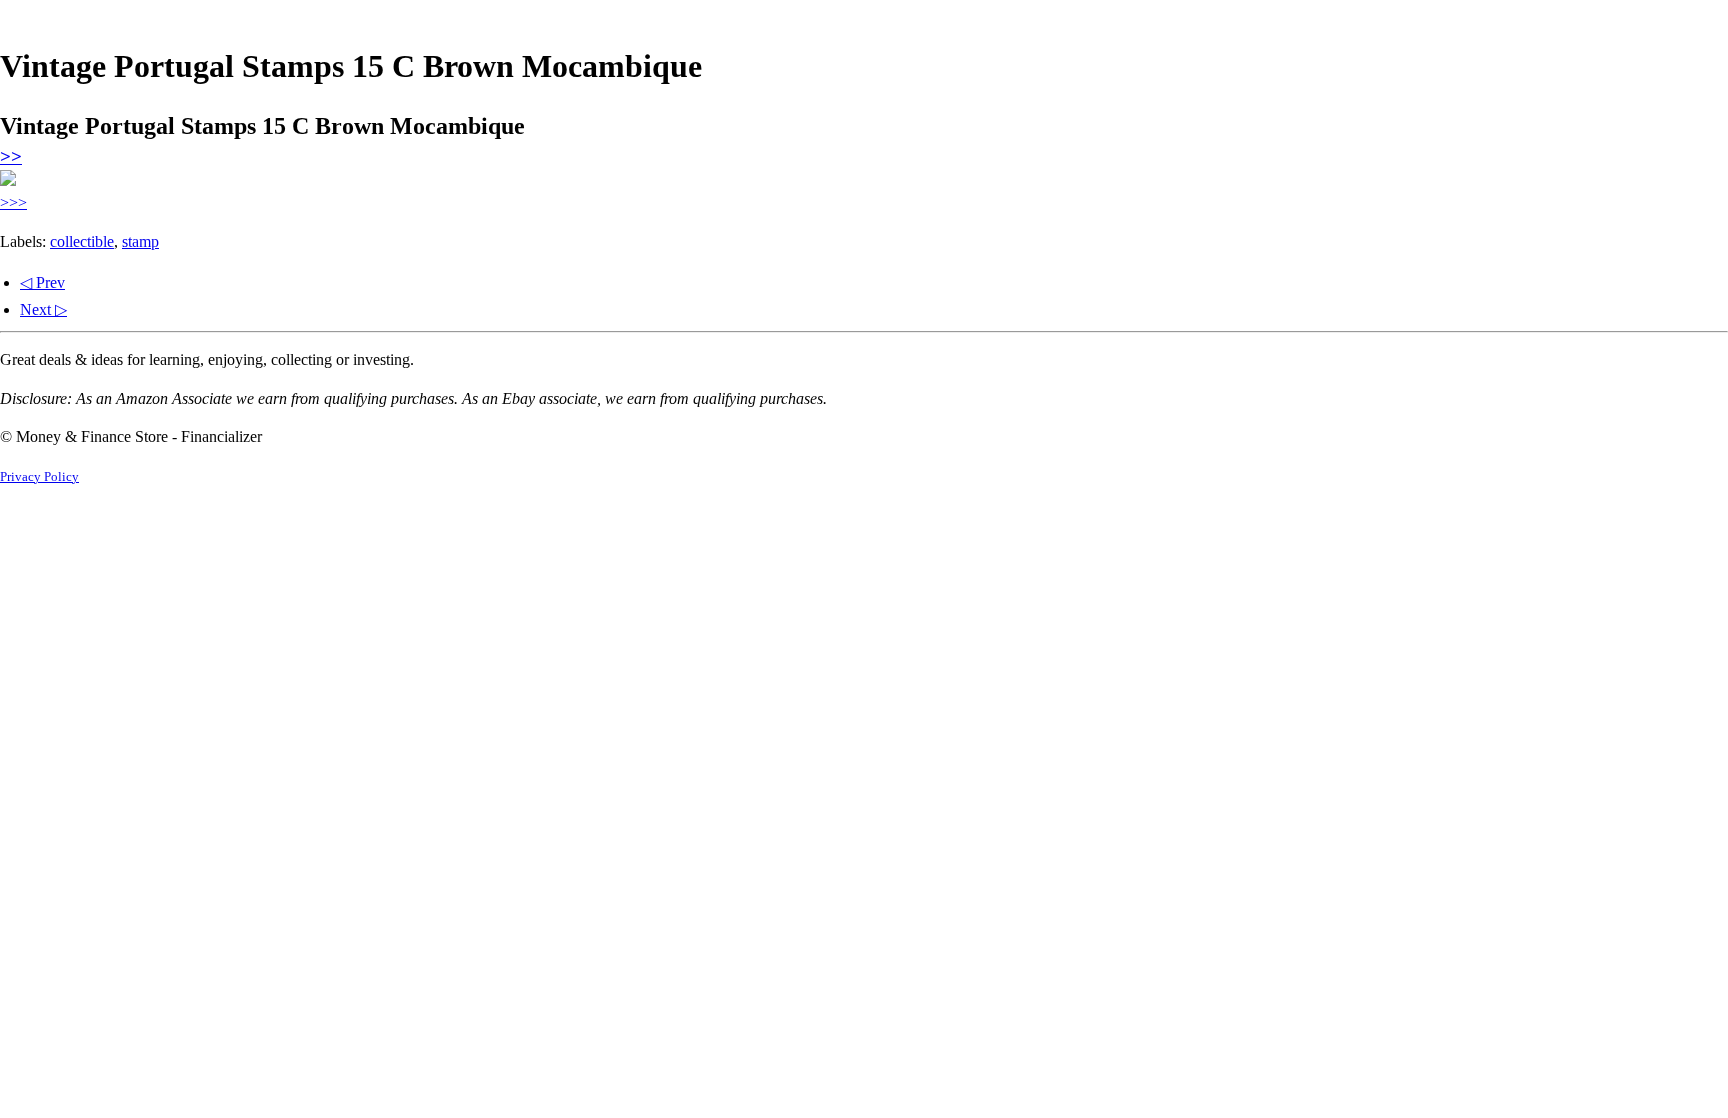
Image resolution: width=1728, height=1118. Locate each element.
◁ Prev (42, 282)
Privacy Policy (39, 477)
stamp (140, 241)
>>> (13, 202)
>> (11, 156)
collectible (82, 241)
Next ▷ (43, 309)
